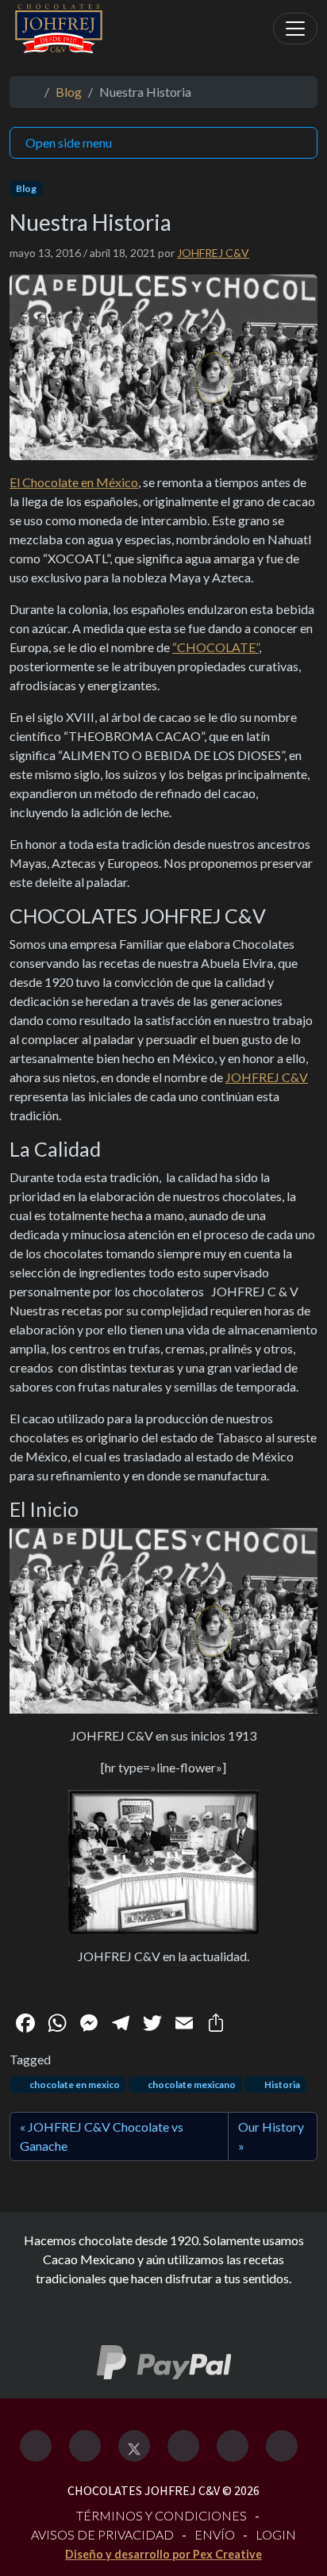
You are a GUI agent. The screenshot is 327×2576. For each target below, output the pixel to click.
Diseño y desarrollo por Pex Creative (163, 2554)
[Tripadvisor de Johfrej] (183, 2446)
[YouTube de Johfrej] (282, 2446)
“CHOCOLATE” (215, 647)
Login (276, 2534)
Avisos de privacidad (102, 2534)
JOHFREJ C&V (213, 253)
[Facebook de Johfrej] (36, 2446)
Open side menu (69, 142)
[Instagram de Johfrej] (85, 2446)
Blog (69, 92)
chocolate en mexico (74, 2085)
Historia (281, 2085)
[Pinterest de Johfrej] (233, 2446)
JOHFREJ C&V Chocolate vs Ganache (102, 2136)
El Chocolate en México (74, 482)
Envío (215, 2534)
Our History (271, 2127)
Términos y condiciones (162, 2515)
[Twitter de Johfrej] (134, 2446)
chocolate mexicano (191, 2085)
